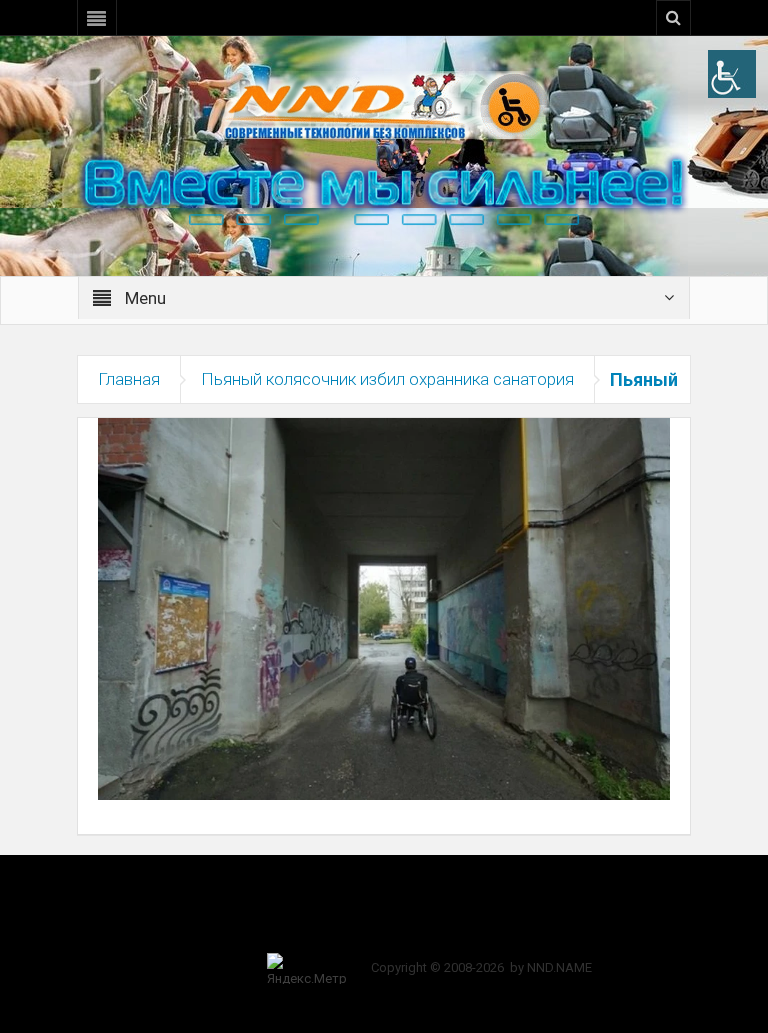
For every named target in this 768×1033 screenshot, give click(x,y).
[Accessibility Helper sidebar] (732, 74)
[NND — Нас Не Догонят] (384, 104)
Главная (129, 379)
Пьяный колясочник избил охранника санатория (387, 379)
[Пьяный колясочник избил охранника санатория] (384, 608)
